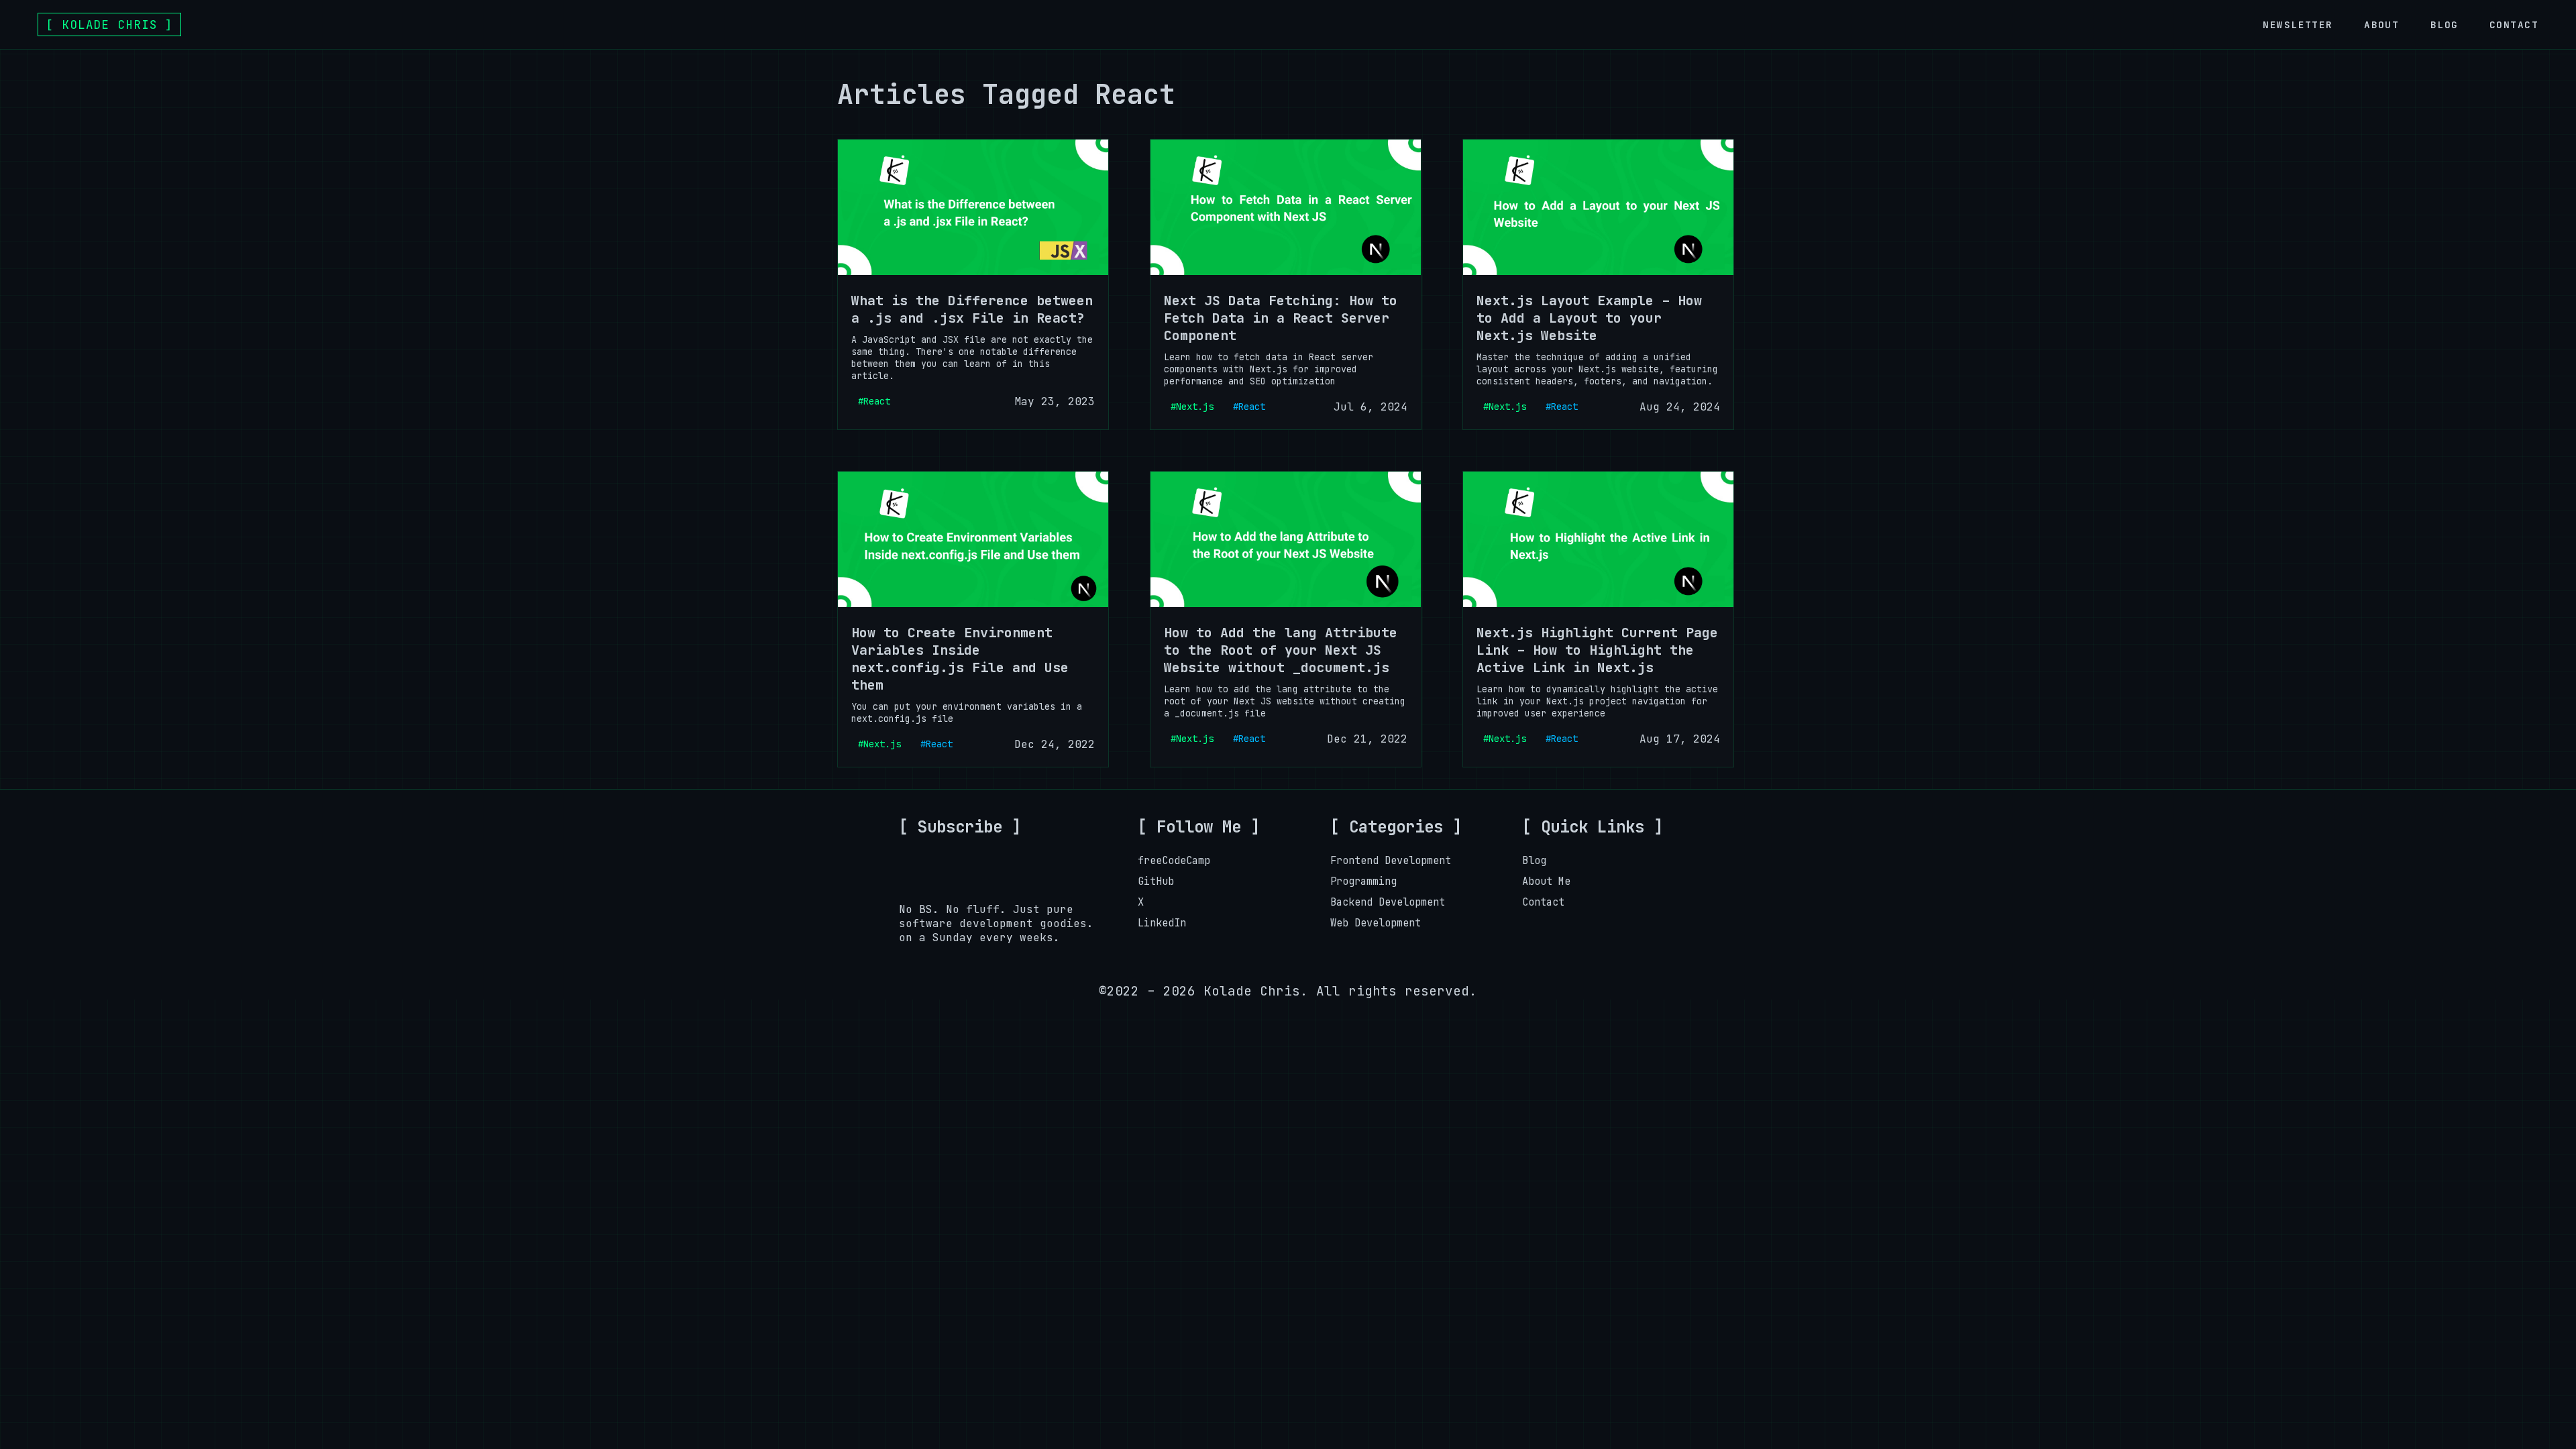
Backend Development (1388, 902)
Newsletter (2298, 24)
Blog (2445, 24)
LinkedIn (1162, 923)
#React (874, 401)
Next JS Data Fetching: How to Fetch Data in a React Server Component (1281, 318)
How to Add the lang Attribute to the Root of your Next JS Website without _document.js (1281, 650)
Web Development (1376, 923)
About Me (1546, 881)
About (2381, 24)
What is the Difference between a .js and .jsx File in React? (972, 309)
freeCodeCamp (1174, 860)
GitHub (1156, 881)
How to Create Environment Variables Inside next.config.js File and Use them (960, 659)
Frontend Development (1391, 860)
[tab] (2298, 24)
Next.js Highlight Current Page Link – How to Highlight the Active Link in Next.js (1597, 650)
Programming (1363, 881)
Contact (2514, 24)
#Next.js (1192, 407)
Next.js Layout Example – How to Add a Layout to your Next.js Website (1589, 318)
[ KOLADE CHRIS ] (109, 24)
